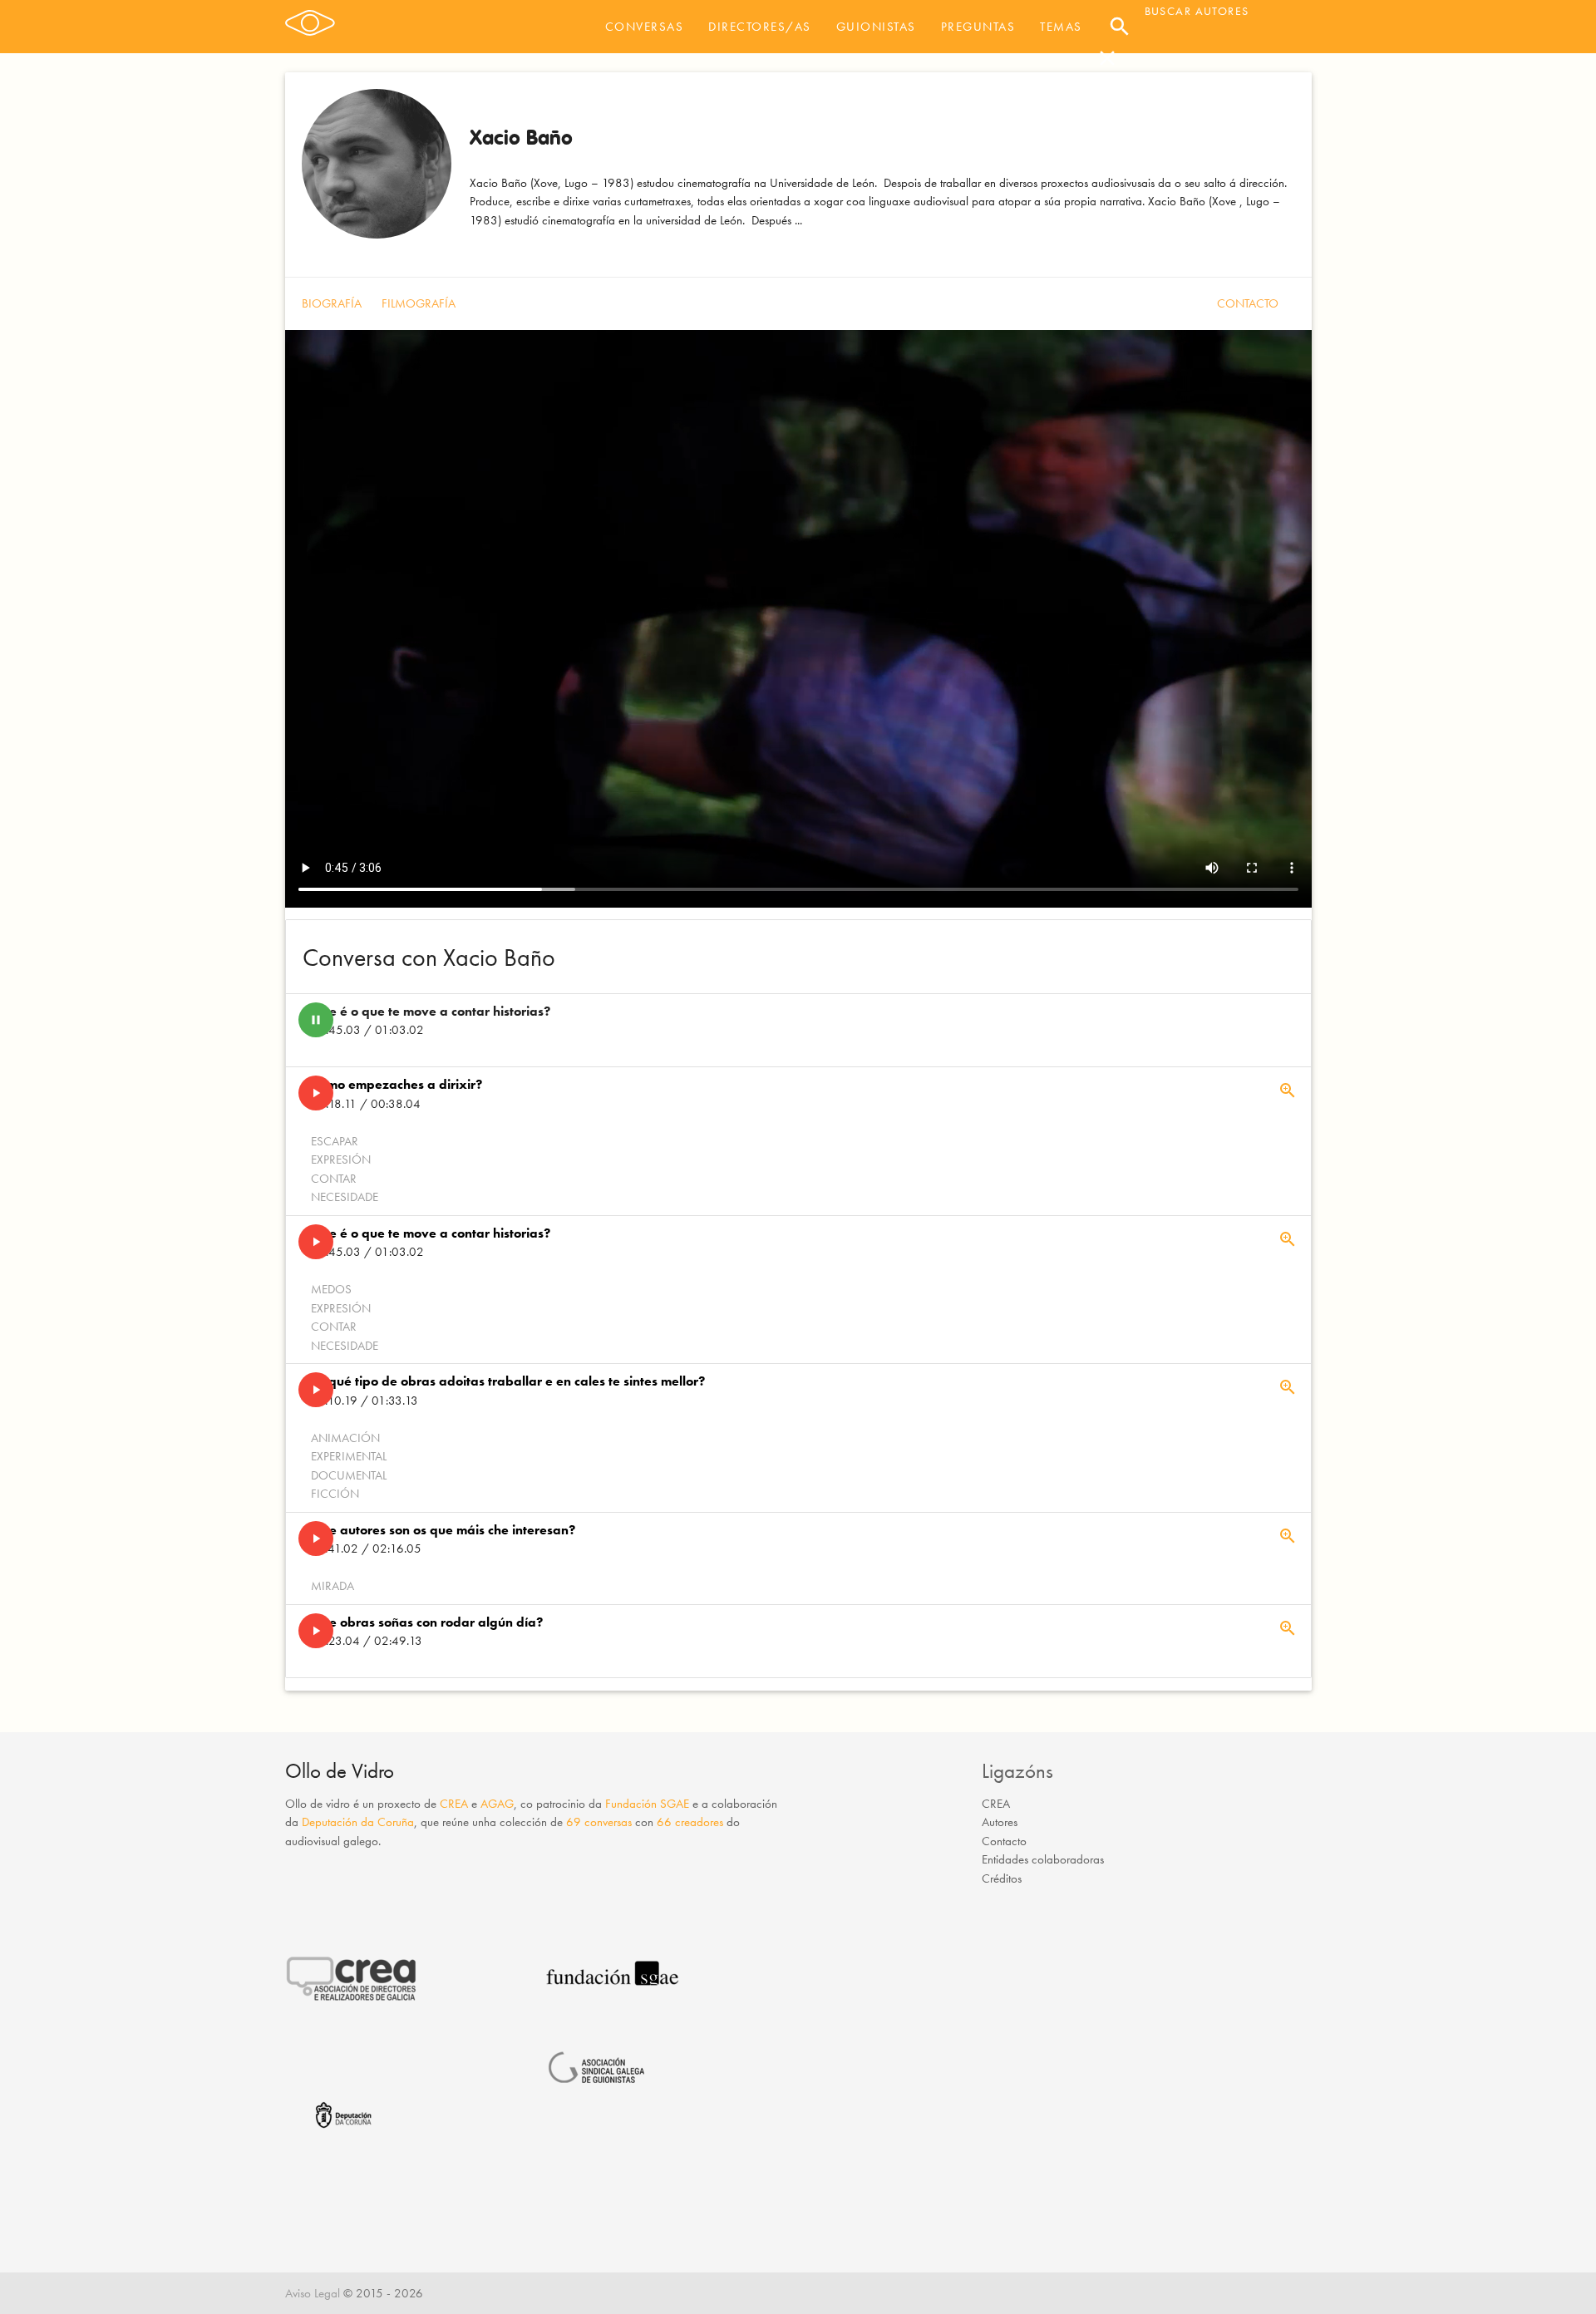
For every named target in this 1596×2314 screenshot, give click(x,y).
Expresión (341, 1159)
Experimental (349, 1456)
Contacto (1248, 303)
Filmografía (419, 303)
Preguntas (978, 27)
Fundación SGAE (647, 1804)
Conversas (645, 27)
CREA (454, 1804)
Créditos (1002, 1878)
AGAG (497, 1804)
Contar (334, 1179)
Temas (1061, 27)
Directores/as (760, 27)
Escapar (335, 1141)
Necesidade (345, 1197)
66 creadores (690, 1822)
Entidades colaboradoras (1043, 1859)
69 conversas (599, 1822)
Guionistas (876, 27)
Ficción (335, 1494)
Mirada (332, 1586)
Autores (1000, 1822)
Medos (331, 1289)
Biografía (332, 303)
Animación (345, 1438)
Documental (349, 1475)
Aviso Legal (313, 2293)
